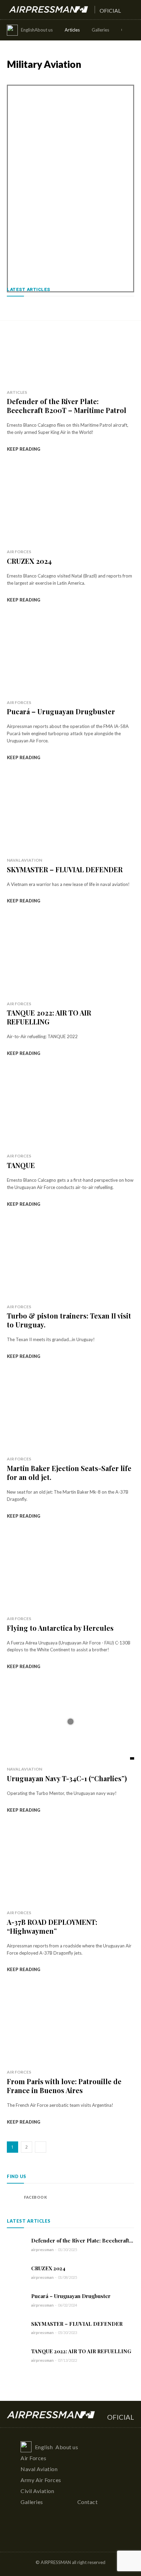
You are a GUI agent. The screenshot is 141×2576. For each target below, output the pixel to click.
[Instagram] (71, 2535)
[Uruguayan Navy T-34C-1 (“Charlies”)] (70, 1721)
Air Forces (18, 79)
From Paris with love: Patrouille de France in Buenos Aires (64, 2086)
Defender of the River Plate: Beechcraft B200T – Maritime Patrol (67, 406)
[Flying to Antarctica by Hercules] (70, 1571)
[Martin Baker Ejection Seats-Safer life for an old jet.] (70, 1411)
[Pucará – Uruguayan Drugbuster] (70, 654)
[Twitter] (84, 2535)
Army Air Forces (54, 79)
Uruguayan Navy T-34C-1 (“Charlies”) (67, 1778)
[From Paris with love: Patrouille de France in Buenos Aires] (70, 2024)
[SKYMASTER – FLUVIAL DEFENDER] (70, 812)
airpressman (42, 2250)
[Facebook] (14, 2197)
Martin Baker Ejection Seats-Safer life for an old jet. (69, 1473)
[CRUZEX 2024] (70, 504)
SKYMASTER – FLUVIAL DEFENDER (65, 869)
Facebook (35, 2197)
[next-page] (41, 2147)
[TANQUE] (70, 1108)
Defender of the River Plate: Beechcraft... (82, 2240)
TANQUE (21, 1165)
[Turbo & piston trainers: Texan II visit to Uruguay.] (70, 1259)
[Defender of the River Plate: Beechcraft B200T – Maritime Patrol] (70, 344)
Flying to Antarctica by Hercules (60, 1628)
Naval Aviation (93, 79)
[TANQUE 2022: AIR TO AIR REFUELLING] (70, 956)
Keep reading (24, 449)
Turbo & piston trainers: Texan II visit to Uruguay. (69, 1320)
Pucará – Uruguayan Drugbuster (61, 711)
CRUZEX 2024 (29, 561)
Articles (17, 392)
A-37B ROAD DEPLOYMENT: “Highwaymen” (52, 1926)
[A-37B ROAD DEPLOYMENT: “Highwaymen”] (70, 1865)
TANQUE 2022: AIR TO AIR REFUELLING (49, 1017)
